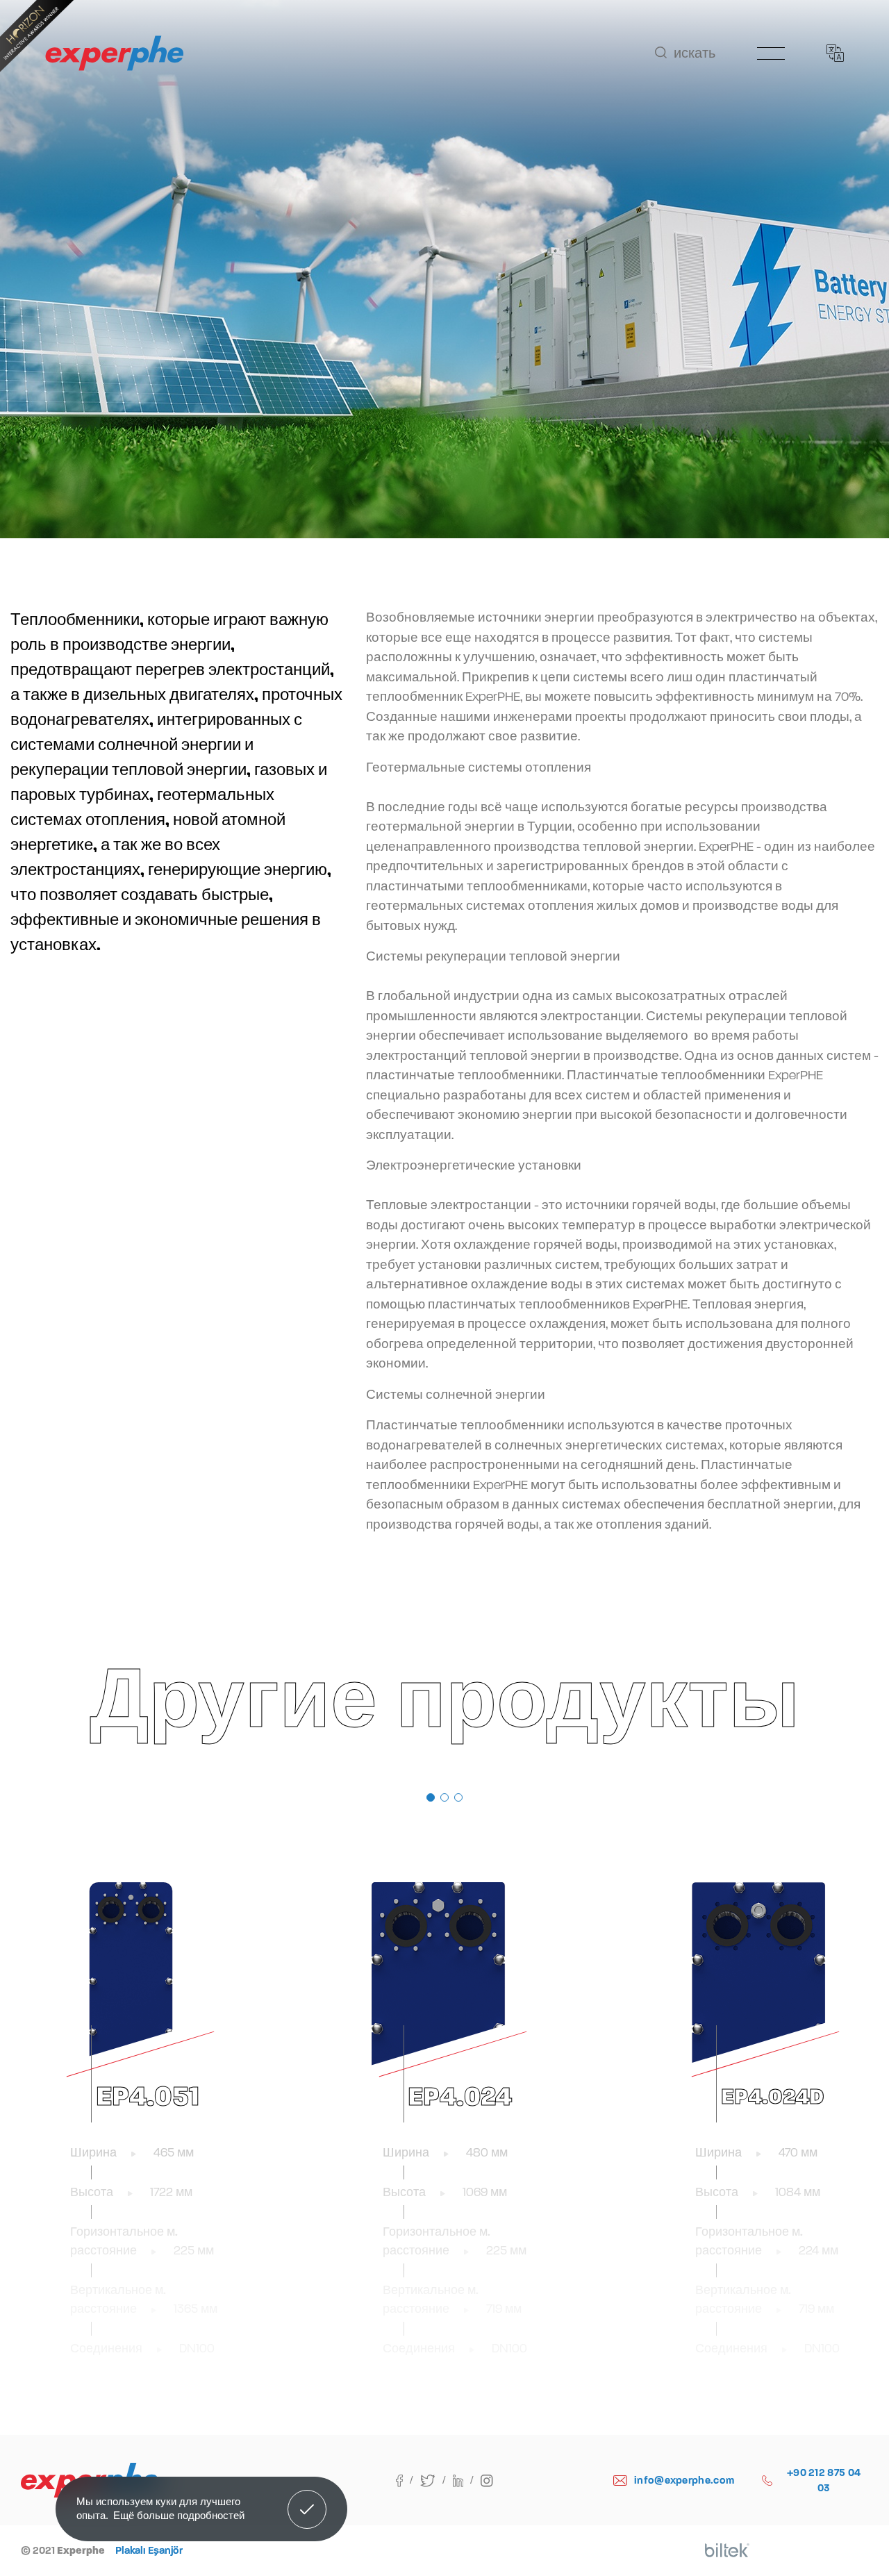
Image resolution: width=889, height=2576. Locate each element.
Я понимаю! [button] (307, 2499)
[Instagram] (487, 2480)
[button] (431, 1797)
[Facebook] (408, 2480)
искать (695, 53)
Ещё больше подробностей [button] (179, 2515)
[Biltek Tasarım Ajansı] (727, 2550)
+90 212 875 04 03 (824, 2481)
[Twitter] (436, 2480)
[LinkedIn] (467, 2480)
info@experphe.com (684, 2480)
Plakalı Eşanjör (149, 2550)
